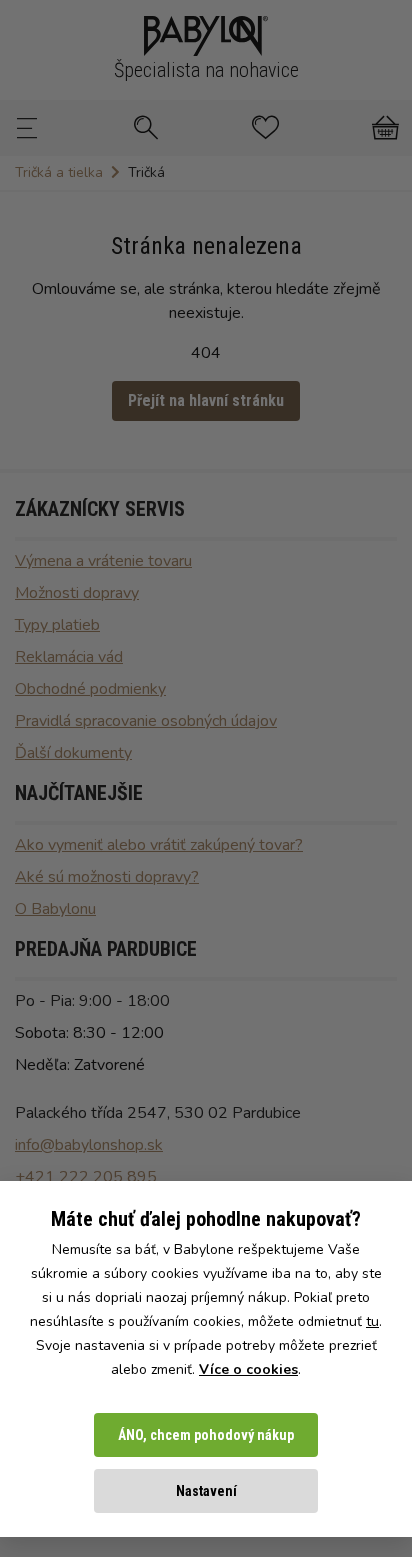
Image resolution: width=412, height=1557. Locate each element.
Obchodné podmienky (90, 689)
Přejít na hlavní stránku (206, 400)
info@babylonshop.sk (89, 1145)
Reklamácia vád (69, 657)
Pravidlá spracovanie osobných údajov (146, 721)
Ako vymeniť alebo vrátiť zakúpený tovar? (159, 845)
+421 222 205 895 (86, 1177)
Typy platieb (57, 625)
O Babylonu (55, 909)
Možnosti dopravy (77, 593)
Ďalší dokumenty (73, 753)
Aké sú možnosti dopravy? (107, 877)
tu (372, 1321)
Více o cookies (248, 1369)
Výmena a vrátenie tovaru (103, 561)
